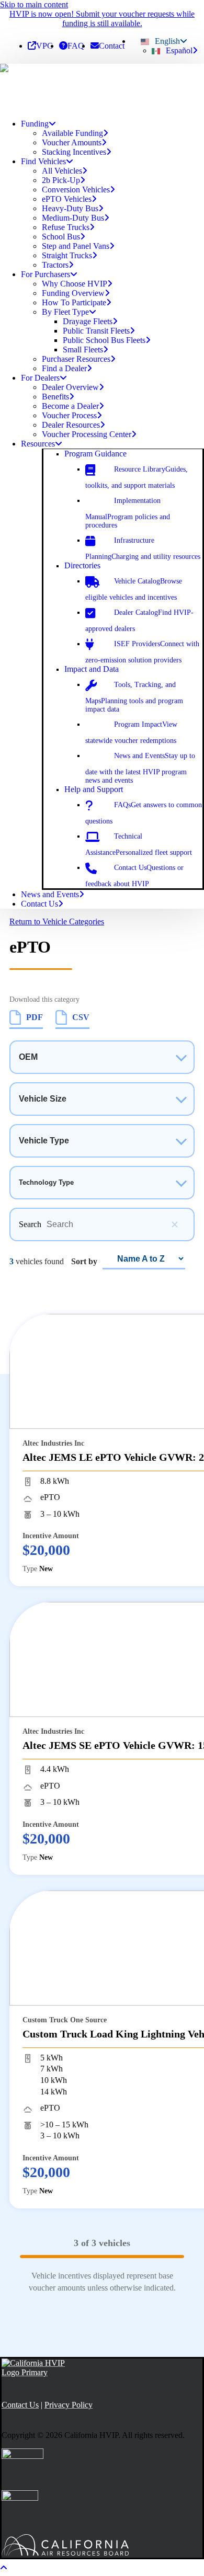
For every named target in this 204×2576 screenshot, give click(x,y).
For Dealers (40, 378)
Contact (112, 46)
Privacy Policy (69, 2405)
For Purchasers (46, 274)
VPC (44, 46)
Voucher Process (69, 415)
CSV (81, 1017)
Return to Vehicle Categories (57, 921)
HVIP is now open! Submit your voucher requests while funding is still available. (102, 19)
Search (30, 1224)
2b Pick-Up (61, 180)
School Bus (61, 237)
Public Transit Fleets (96, 331)
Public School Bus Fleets (104, 340)
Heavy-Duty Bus (70, 208)
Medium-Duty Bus (73, 218)
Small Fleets (83, 350)
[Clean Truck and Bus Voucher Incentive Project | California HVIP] (102, 87)
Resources (38, 444)
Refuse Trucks (66, 227)
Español (179, 50)
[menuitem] (40, 46)
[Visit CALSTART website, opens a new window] (20, 2510)
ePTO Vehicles (67, 199)
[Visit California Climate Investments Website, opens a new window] (22, 2469)
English (167, 41)
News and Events (50, 894)
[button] (95, 454)
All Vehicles (62, 171)
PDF (35, 1017)
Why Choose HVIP (75, 284)
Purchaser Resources (76, 359)
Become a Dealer (70, 406)
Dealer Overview (70, 387)
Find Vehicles (43, 161)
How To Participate (74, 302)
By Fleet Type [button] (65, 312)
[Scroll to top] (10, 2566)
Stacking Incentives (74, 152)
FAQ (76, 46)
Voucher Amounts (72, 142)
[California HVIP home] (34, 2368)
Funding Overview (73, 293)
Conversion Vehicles (76, 190)
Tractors (55, 265)
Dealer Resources (71, 425)
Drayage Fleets (88, 321)
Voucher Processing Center (87, 434)
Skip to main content (34, 4)
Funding (35, 124)
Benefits (55, 397)
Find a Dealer (64, 368)
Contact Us (39, 904)
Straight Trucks (67, 255)
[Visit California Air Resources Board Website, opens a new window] (73, 2546)
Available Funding (72, 133)
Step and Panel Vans (76, 246)
